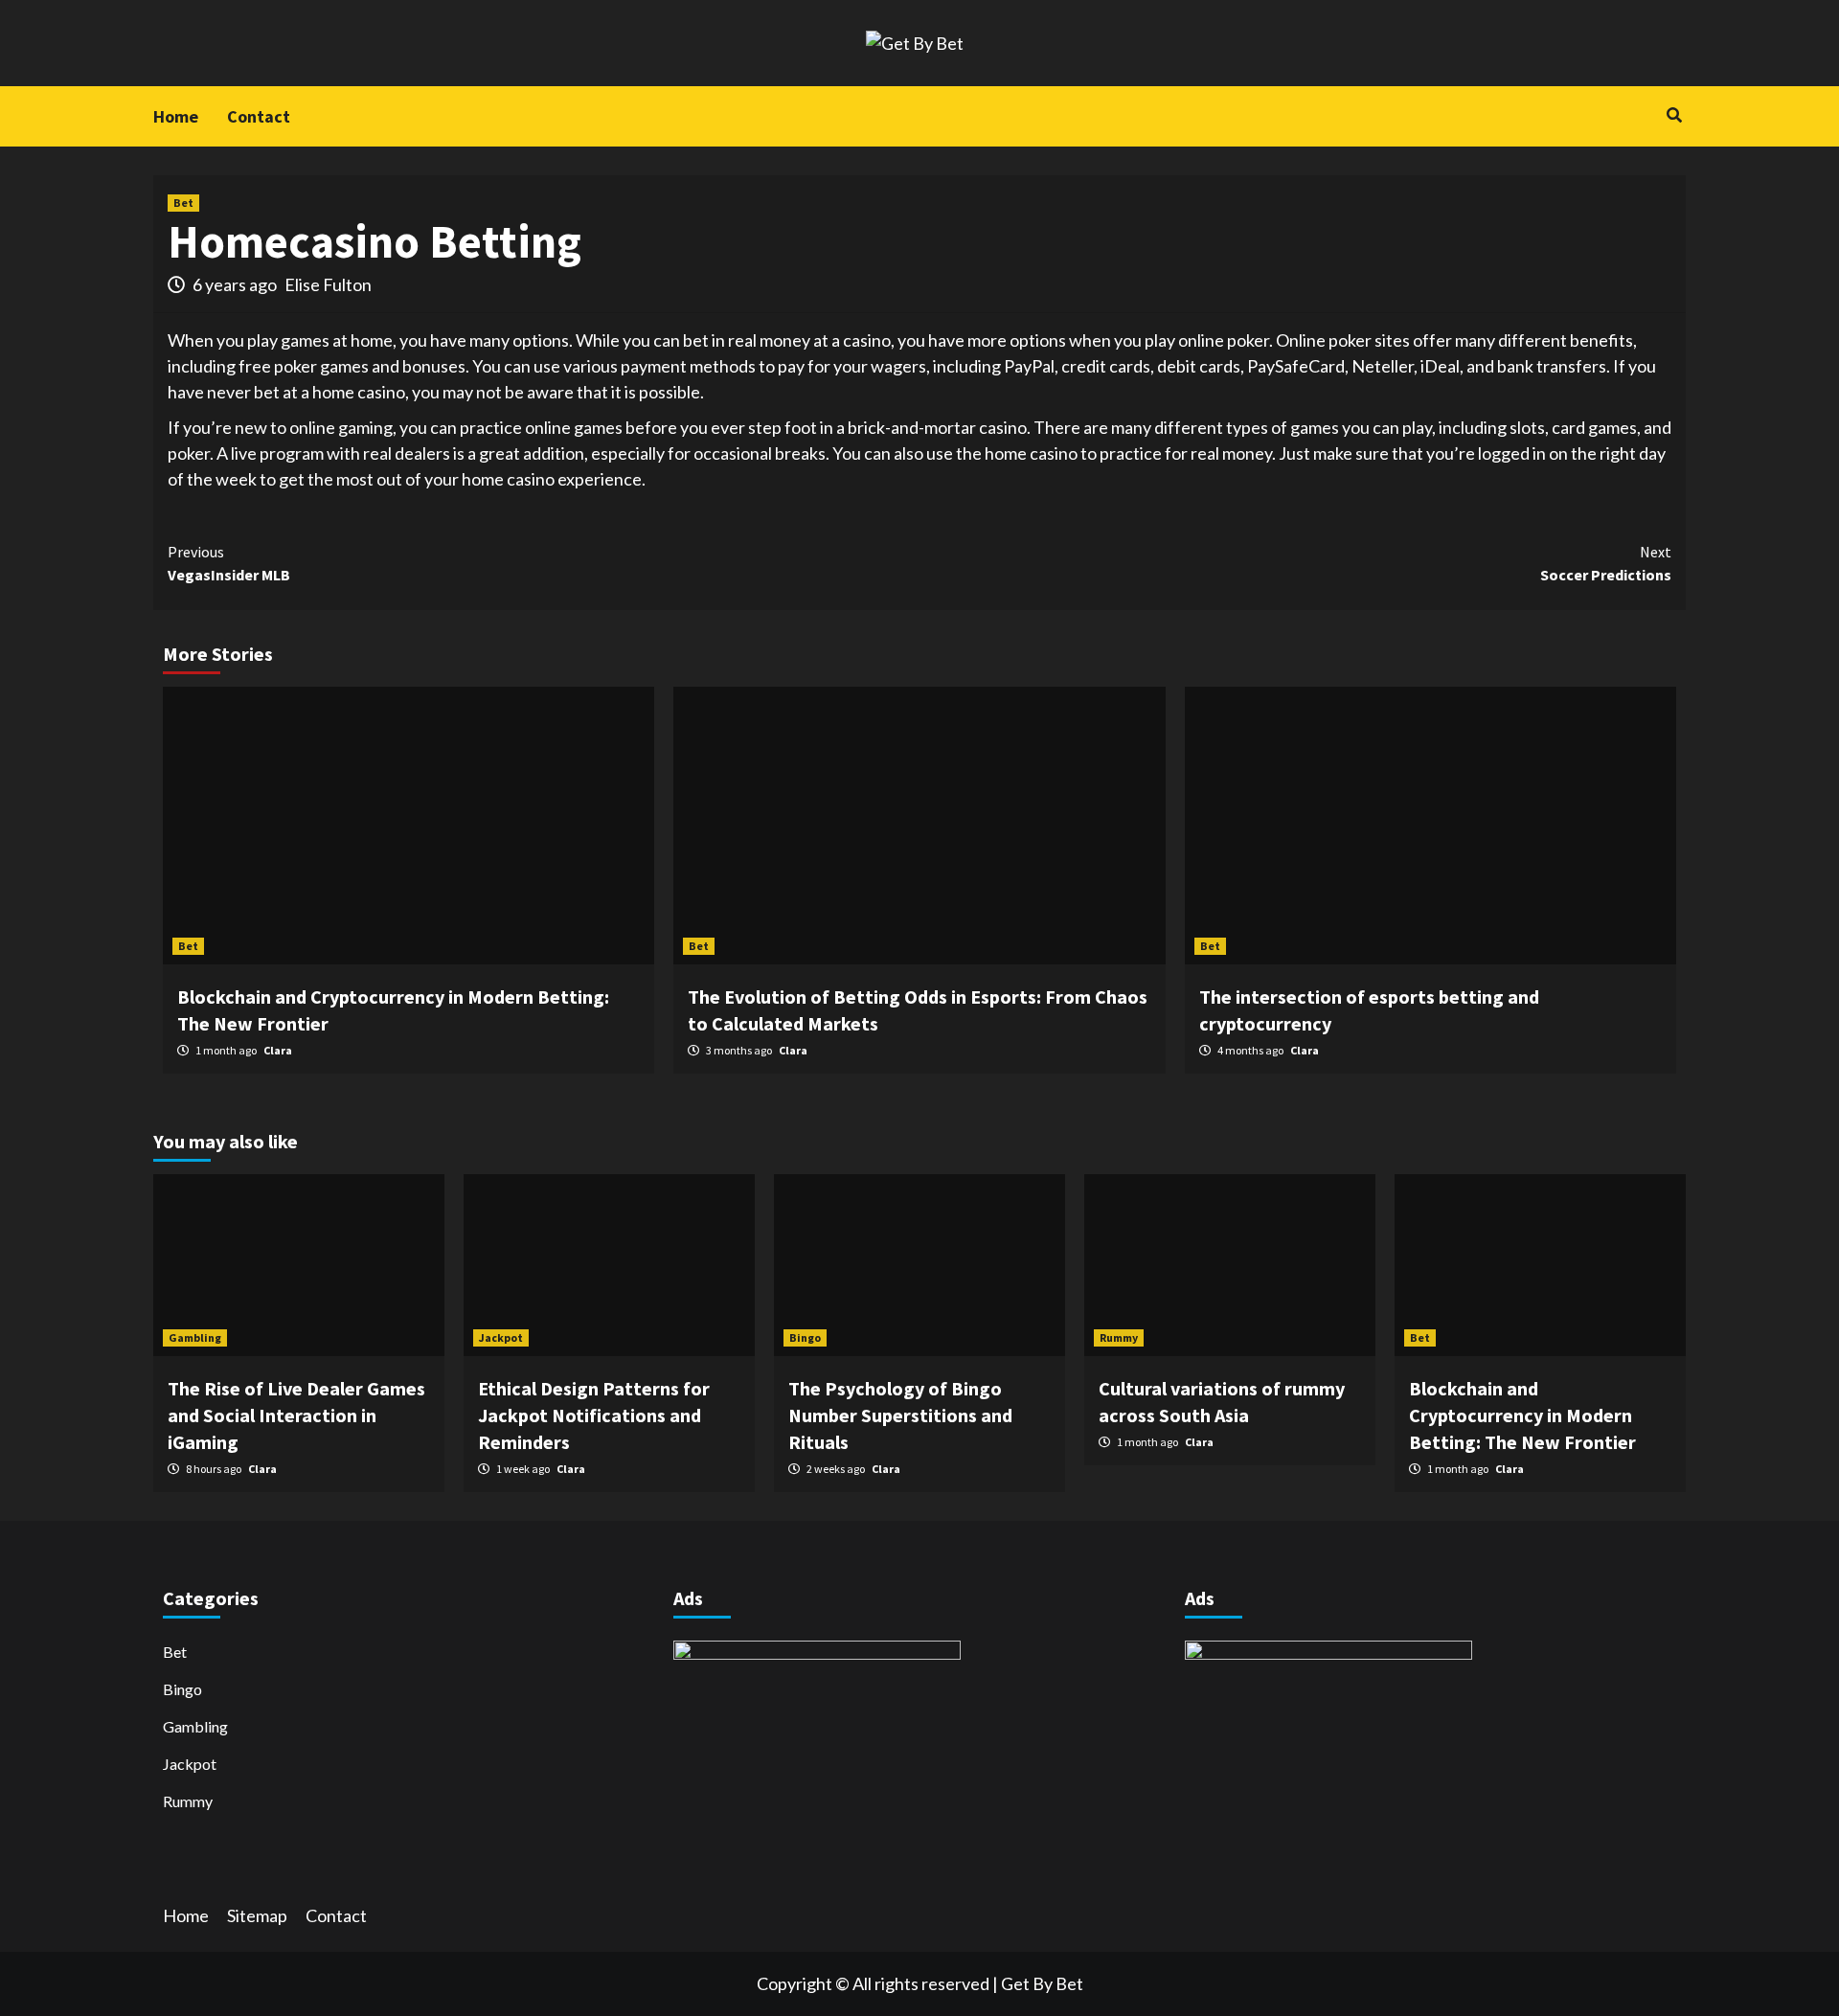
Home (176, 116)
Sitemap (257, 1915)
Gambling (195, 1337)
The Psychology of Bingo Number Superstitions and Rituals (900, 1415)
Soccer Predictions (1606, 563)
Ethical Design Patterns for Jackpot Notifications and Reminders (594, 1415)
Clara (278, 1050)
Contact (259, 116)
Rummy (1119, 1337)
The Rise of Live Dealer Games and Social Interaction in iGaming (296, 1415)
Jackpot (501, 1337)
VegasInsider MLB (229, 563)
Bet (183, 203)
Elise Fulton (328, 284)
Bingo (805, 1337)
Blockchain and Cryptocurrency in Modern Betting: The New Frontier (1522, 1415)
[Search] (1674, 115)
